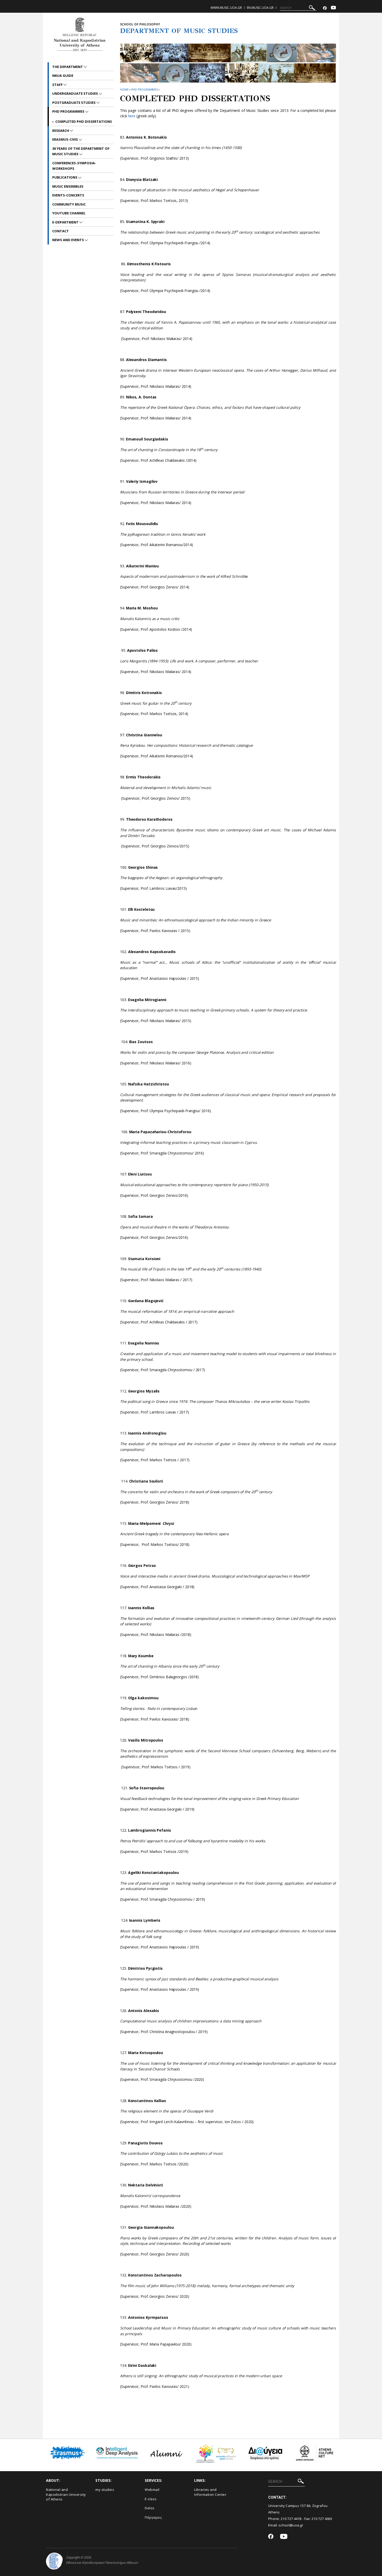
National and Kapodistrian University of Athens (66, 2494)
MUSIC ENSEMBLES (68, 186)
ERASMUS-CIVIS (65, 139)
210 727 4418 (291, 2519)
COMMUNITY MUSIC (69, 204)
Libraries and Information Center (210, 2492)
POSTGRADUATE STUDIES (74, 103)
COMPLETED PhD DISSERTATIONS (84, 121)
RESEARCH (61, 131)
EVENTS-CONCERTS (68, 195)
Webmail (152, 2490)
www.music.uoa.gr (226, 8)
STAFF (58, 85)
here (132, 116)
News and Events (68, 240)
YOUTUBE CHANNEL (69, 213)
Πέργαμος (153, 2517)
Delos (150, 2508)
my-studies (105, 2490)
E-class (151, 2499)
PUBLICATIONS (65, 177)
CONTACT (61, 231)
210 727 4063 (322, 2519)
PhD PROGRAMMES (145, 89)
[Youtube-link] (333, 8)
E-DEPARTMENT (66, 222)
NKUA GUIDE (63, 76)
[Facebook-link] (325, 8)
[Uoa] (54, 2561)
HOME (124, 89)
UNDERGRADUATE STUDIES (75, 93)
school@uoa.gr (291, 2525)
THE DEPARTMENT (68, 67)
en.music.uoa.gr (260, 8)
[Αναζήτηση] (312, 8)
